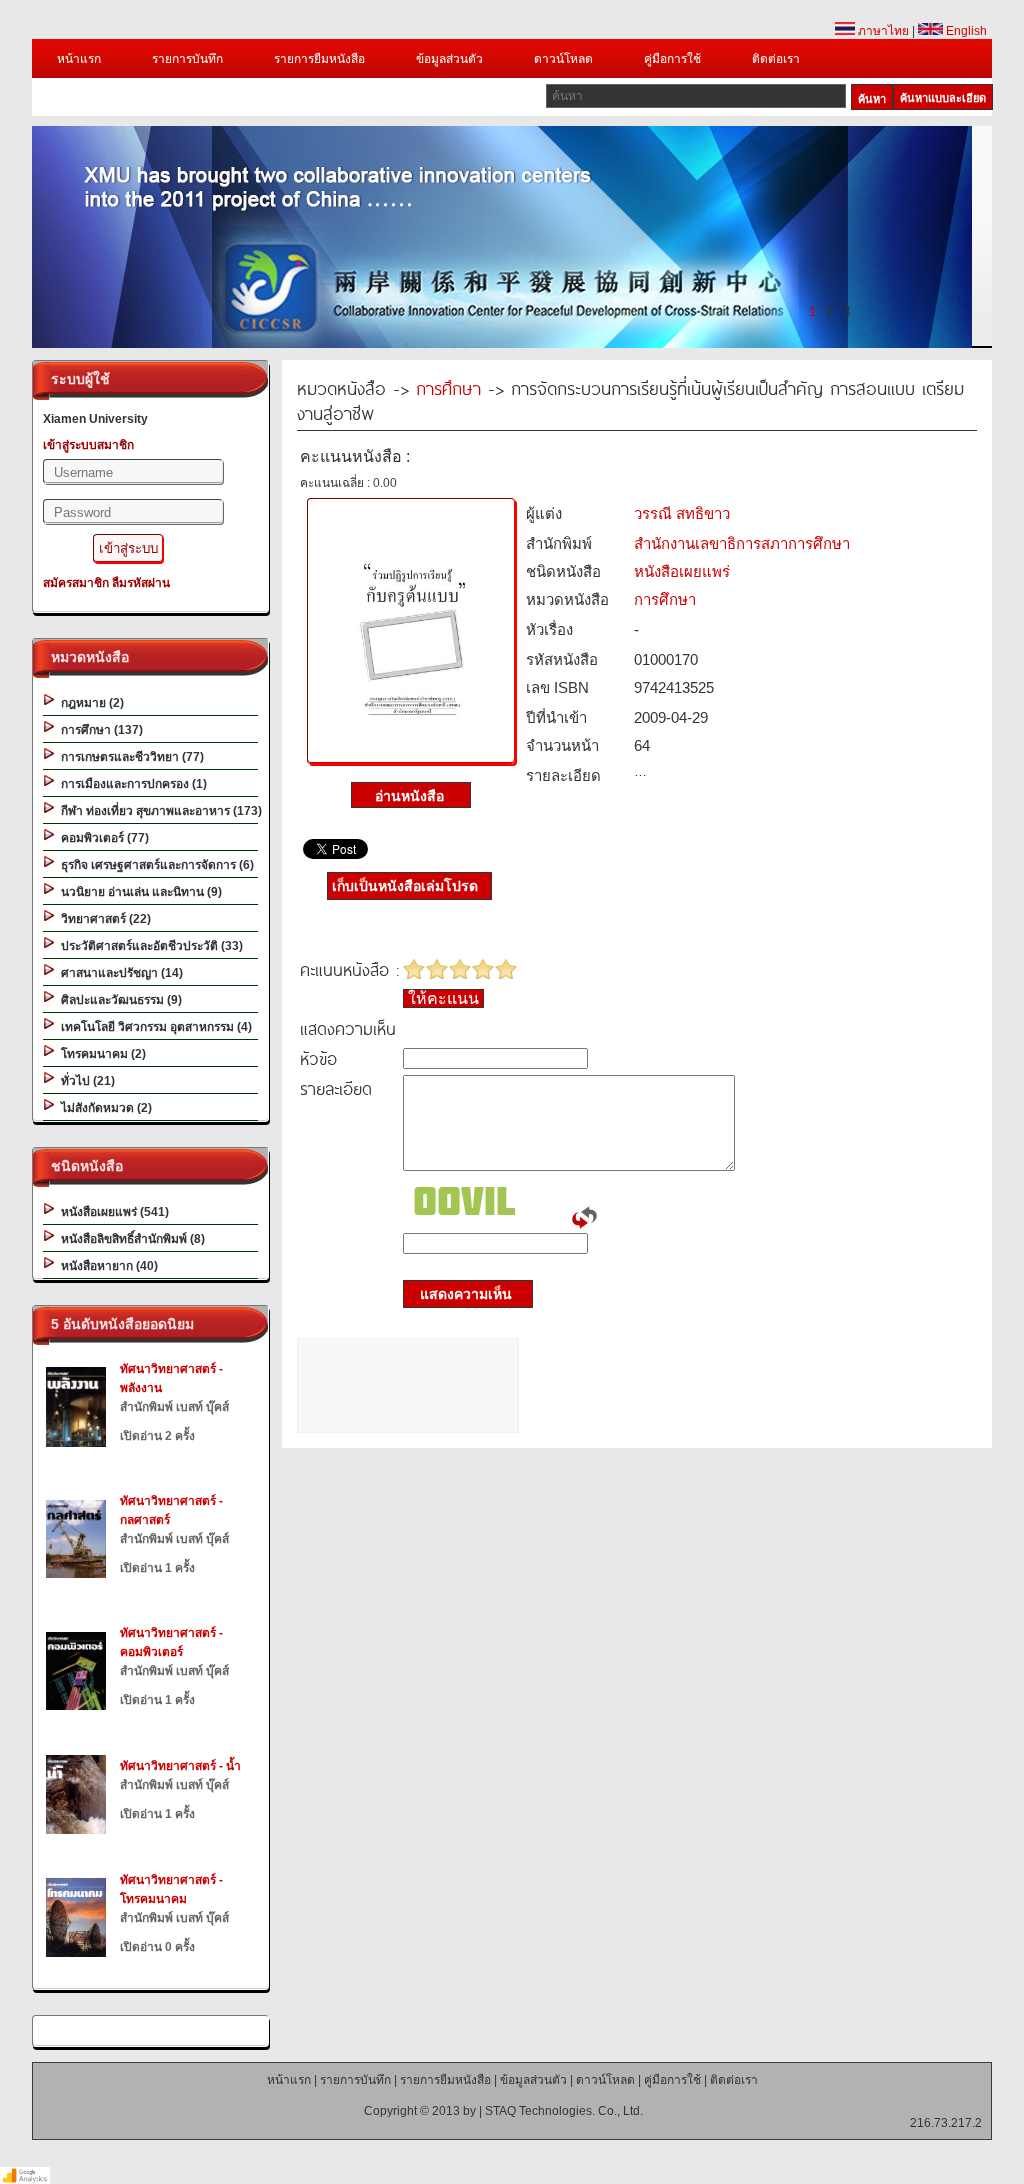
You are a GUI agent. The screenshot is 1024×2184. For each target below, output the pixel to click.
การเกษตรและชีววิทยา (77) (129, 757)
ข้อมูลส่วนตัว (449, 59)
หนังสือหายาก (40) (106, 1266)
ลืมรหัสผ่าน (141, 583)
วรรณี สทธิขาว (682, 513)
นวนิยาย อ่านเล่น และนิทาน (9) (138, 892)
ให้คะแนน (443, 998)
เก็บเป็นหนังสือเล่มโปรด (405, 886)
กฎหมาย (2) (89, 703)
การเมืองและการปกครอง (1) (131, 784)
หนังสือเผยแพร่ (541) (112, 1212)
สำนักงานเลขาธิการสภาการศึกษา (742, 543)
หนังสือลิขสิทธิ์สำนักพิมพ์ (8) (130, 1239)
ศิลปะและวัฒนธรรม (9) (118, 1000)
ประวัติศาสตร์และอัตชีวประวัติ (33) (149, 946)
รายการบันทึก (187, 59)
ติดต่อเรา (776, 59)
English (965, 31)
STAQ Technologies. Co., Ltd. (564, 2111)
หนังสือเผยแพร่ (682, 571)
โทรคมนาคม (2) (100, 1054)
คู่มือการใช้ (672, 59)
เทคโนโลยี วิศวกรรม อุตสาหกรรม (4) (153, 1027)
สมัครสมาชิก (76, 583)
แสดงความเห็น (460, 1294)
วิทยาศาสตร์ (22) (103, 919)
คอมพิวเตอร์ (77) (102, 838)
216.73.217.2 (946, 2123)
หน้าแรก (79, 59)
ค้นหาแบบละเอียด (943, 98)
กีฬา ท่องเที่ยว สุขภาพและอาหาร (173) (158, 811)
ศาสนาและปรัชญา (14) (119, 973)
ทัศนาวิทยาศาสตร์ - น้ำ (180, 1766)
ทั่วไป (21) (85, 1081)
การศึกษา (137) (99, 730)
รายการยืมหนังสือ (319, 59)
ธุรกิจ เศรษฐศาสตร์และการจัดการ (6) (154, 865)
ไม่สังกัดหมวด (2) (103, 1108)
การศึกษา (448, 387)
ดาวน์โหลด (563, 59)
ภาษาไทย (882, 31)
